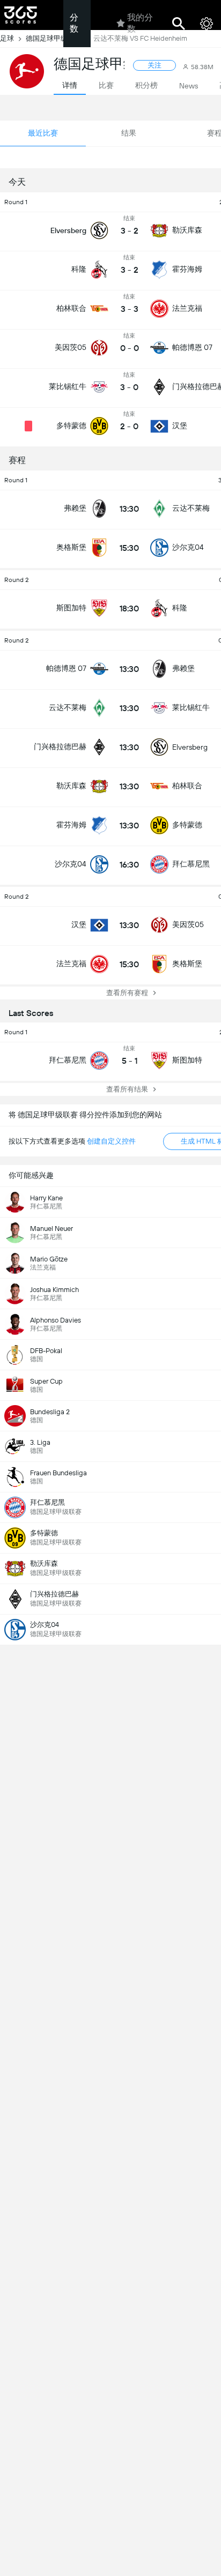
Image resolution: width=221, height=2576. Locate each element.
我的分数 (140, 23)
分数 (74, 23)
